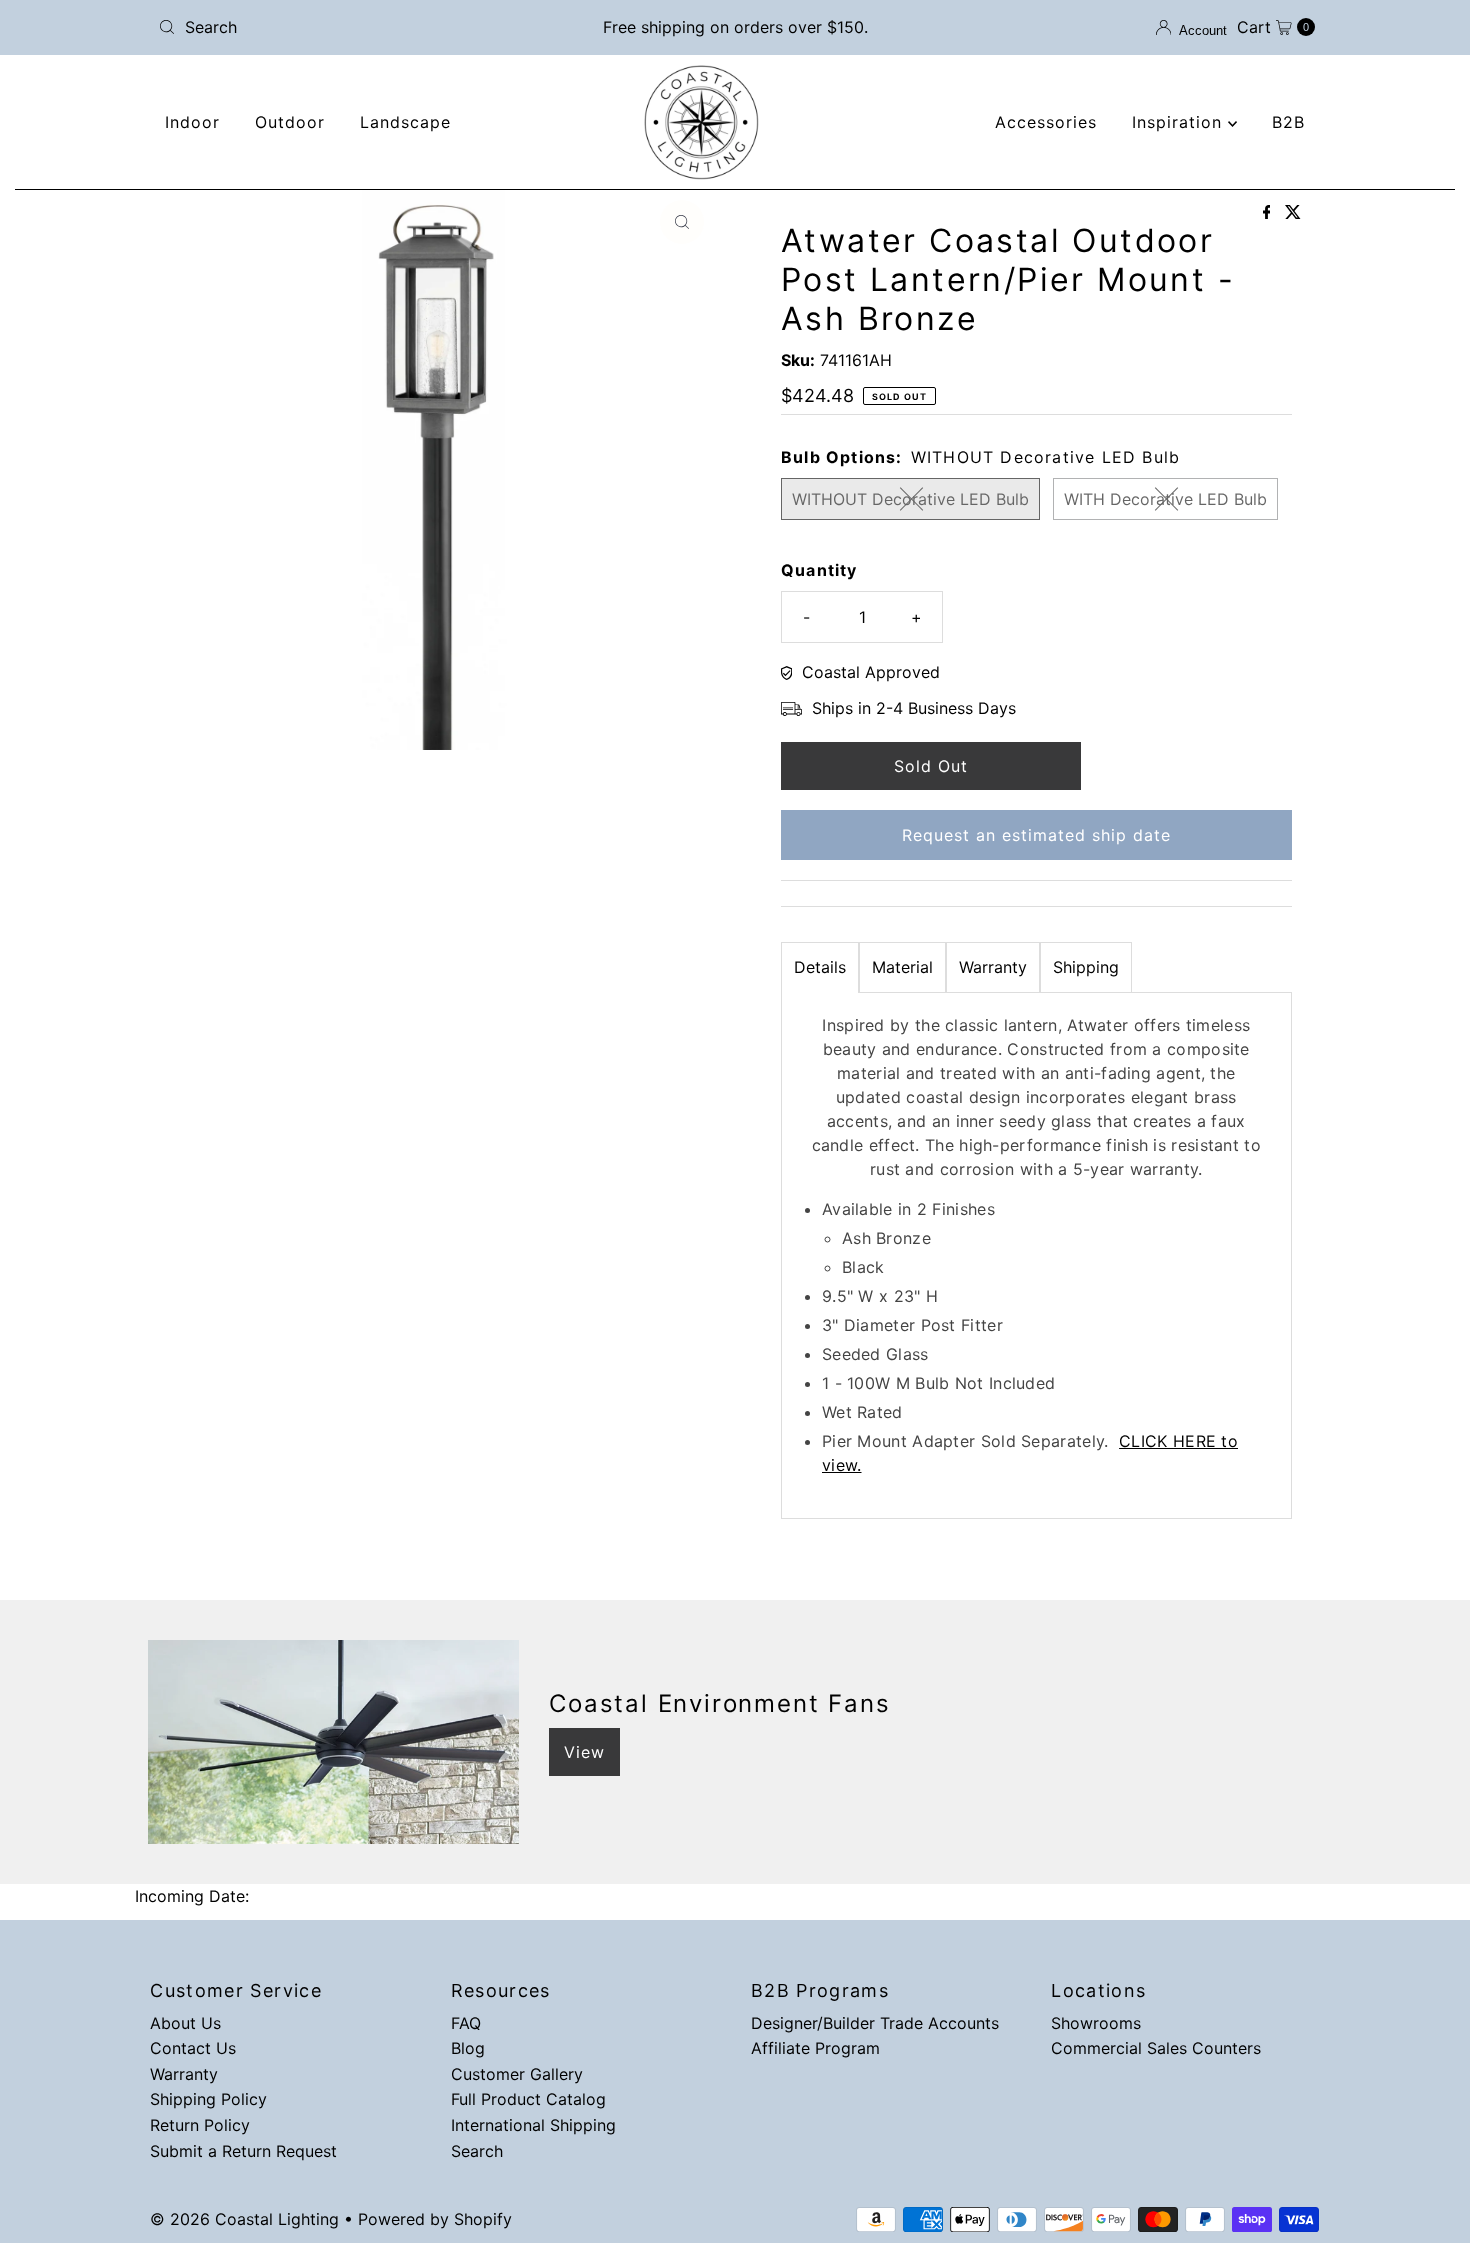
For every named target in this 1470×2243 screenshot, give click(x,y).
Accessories (1046, 122)
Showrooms (1096, 2023)
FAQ (466, 2023)
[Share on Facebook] (1269, 213)
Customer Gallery (517, 2074)
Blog (468, 2048)
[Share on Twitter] (1293, 213)
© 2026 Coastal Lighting (244, 2219)
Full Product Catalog (528, 2099)
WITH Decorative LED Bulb (1165, 499)
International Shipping (533, 2125)
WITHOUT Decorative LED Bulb (910, 499)
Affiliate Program (815, 2048)
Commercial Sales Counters (1156, 2048)
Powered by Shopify (435, 2219)
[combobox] (339, 27)
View (584, 1752)
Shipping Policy (208, 2099)
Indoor (192, 122)
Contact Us (193, 2048)
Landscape (405, 122)
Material (902, 967)
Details (820, 967)
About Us (185, 2023)
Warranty (993, 967)
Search (477, 2151)
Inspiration (1180, 122)
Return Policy (200, 2125)
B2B (1288, 122)
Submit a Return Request (243, 2151)
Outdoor (290, 122)
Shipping (1086, 967)
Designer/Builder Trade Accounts (875, 2023)
